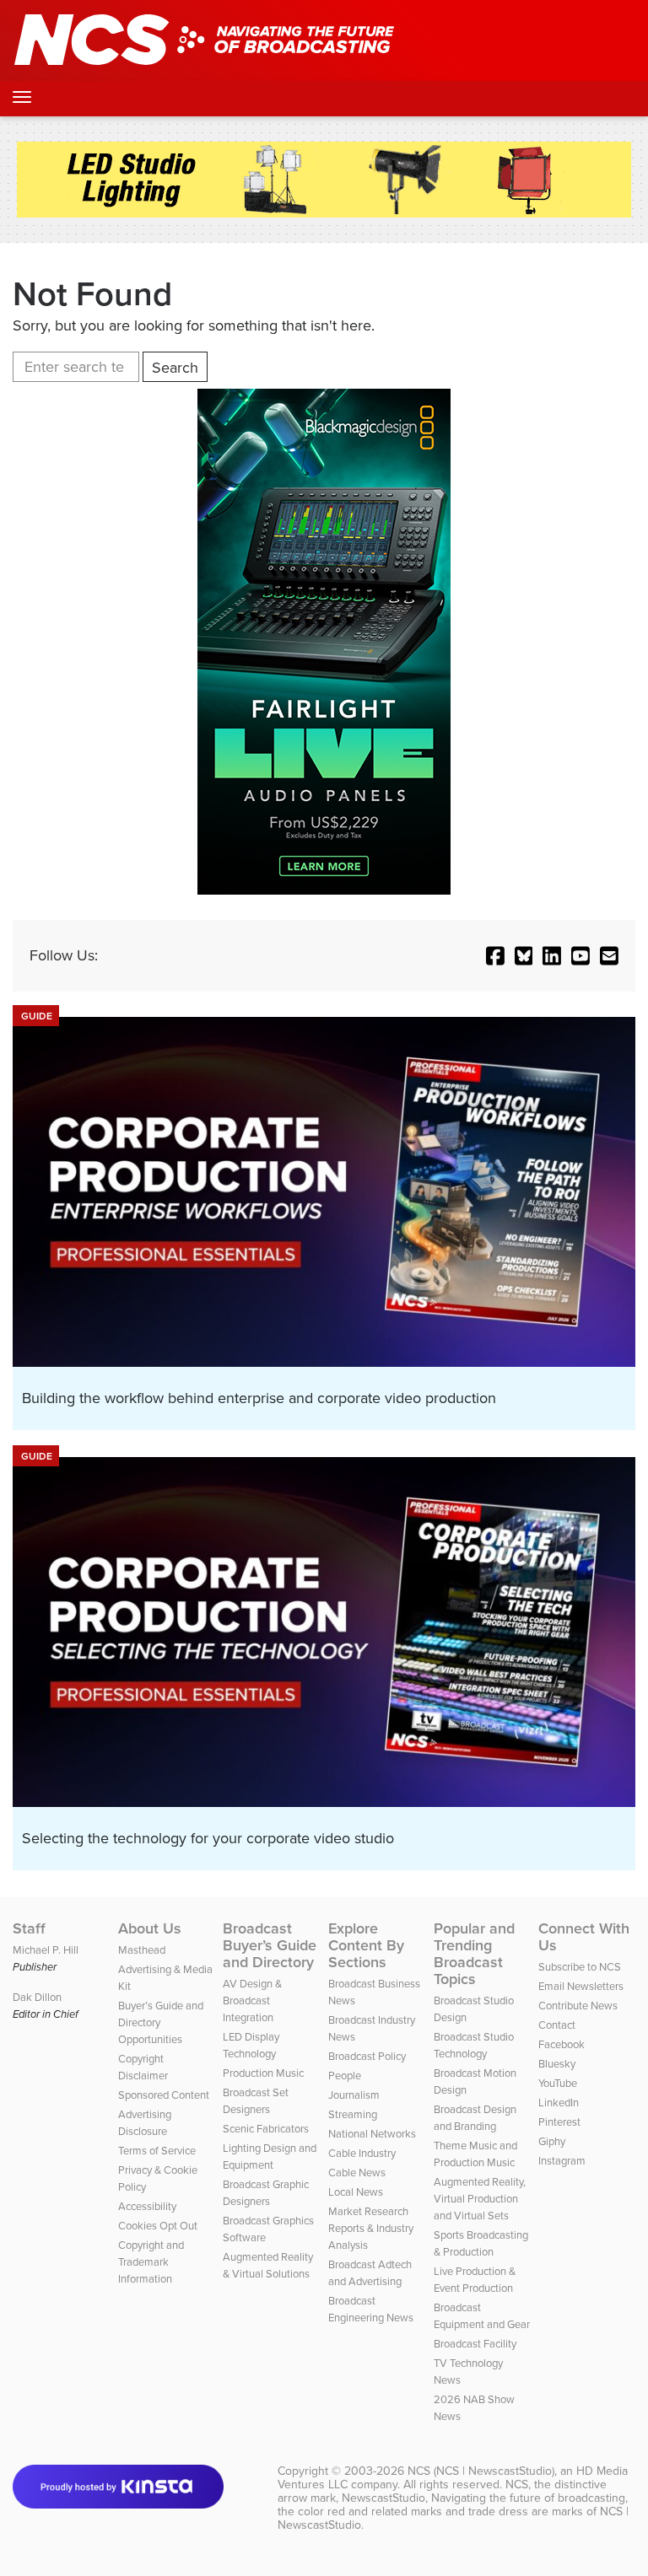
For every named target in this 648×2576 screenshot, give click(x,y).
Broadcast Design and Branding (475, 2118)
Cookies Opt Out (158, 2226)
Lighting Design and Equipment (270, 2157)
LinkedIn (559, 2103)
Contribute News (578, 2006)
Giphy (552, 2141)
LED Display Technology (251, 2045)
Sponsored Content (164, 2095)
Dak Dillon (37, 1997)
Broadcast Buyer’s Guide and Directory (270, 1945)
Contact (557, 2025)
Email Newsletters (581, 1986)
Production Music (263, 2073)
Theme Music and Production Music (475, 2154)
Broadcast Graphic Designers (266, 2193)
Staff (29, 1928)
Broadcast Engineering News (371, 2309)
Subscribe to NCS (580, 1967)
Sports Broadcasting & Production (481, 2243)
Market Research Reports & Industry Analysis (371, 2228)
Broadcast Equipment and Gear (482, 2316)
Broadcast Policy (367, 2056)
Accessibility (147, 2206)
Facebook (562, 2044)
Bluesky (557, 2064)
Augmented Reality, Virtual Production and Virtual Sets (480, 2199)
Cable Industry (362, 2153)
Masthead (142, 1950)
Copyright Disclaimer (143, 2067)
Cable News (357, 2173)
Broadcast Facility (475, 2344)
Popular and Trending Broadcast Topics (474, 1954)
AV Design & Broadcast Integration (252, 2001)
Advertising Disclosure (145, 2123)
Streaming (353, 2114)
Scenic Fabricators (266, 2129)
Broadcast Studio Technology (474, 2045)
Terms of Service (157, 2151)
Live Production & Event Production (475, 2280)
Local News (356, 2192)
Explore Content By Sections (366, 1945)
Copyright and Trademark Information (151, 2262)
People (345, 2076)
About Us (150, 1928)
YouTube (558, 2083)
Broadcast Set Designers (256, 2101)
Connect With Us (584, 1937)
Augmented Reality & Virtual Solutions (268, 2265)
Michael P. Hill (46, 1950)
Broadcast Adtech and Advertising (370, 2273)
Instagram (562, 2161)
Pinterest (559, 2122)
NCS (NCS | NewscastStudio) (481, 2471)
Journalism (354, 2095)
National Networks (372, 2134)
